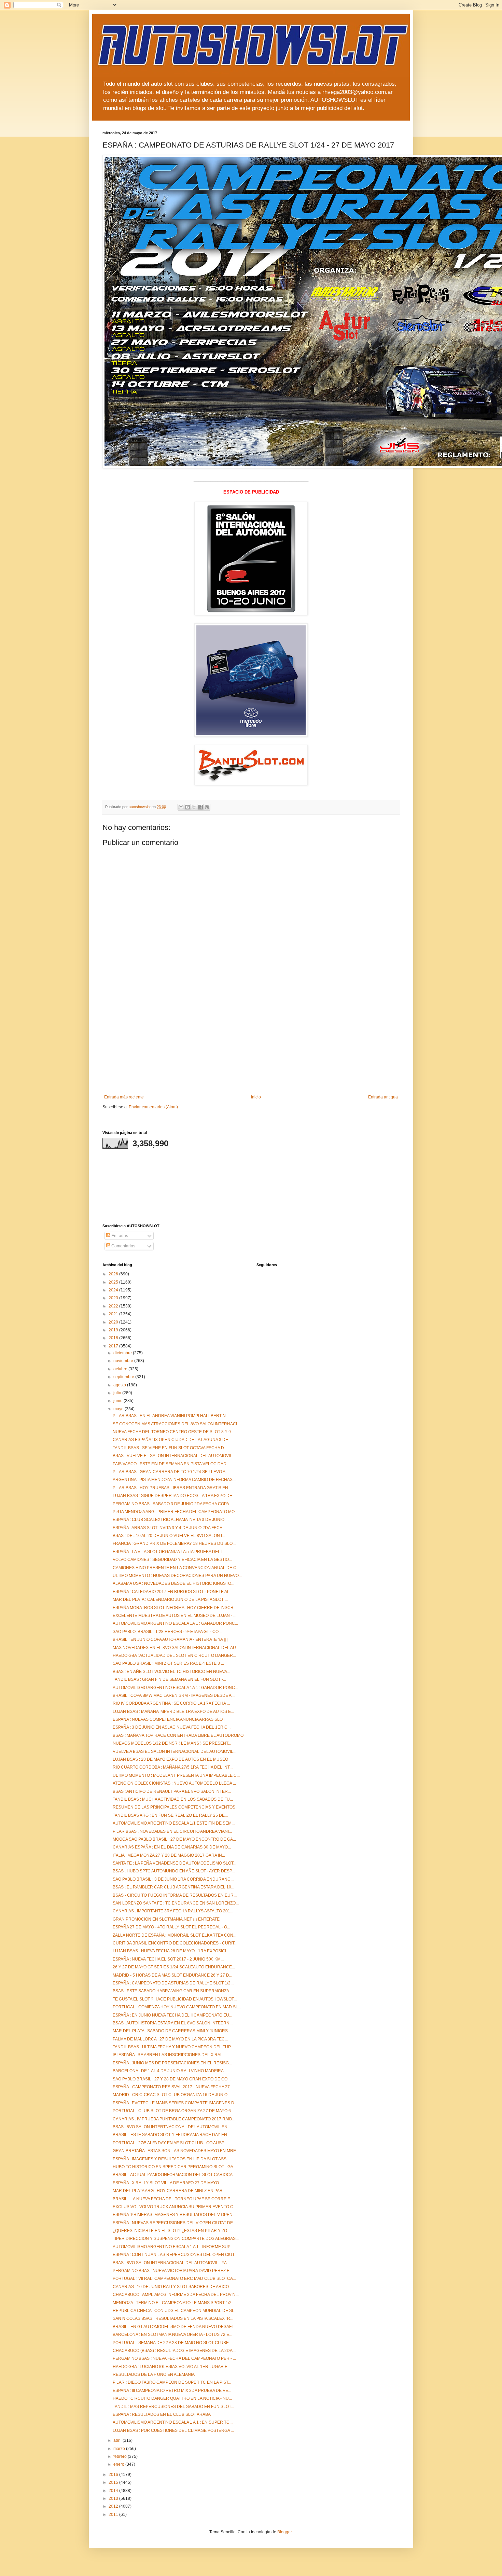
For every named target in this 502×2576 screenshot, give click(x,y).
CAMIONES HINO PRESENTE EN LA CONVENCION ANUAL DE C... (176, 1568)
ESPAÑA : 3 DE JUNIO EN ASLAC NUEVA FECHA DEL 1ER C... (172, 1727)
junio (118, 1401)
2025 (114, 1282)
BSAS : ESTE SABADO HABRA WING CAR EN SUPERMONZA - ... (174, 1991)
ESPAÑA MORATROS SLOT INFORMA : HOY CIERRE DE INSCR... (175, 1608)
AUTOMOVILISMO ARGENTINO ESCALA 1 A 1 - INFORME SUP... (173, 2247)
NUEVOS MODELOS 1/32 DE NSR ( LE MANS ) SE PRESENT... (172, 1743)
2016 (114, 2475)
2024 (114, 1290)
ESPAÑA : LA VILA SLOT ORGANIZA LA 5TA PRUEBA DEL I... (169, 1552)
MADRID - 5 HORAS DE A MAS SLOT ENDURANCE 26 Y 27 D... (172, 1975)
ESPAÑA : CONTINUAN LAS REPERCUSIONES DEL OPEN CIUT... (175, 2255)
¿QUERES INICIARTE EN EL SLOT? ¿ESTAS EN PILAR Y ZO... (171, 2231)
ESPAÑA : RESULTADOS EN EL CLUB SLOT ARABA (162, 2414)
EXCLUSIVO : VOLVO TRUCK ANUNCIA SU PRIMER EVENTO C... (175, 2207)
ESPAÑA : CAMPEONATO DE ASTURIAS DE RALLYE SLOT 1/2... (173, 1983)
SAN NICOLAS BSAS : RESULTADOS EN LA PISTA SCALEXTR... (173, 2318)
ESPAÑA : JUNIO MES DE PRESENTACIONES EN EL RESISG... (172, 2063)
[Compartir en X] (194, 807)
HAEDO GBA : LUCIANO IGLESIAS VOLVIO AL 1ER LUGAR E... (172, 2367)
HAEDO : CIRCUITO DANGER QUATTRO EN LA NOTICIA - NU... (172, 2398)
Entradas (119, 1236)
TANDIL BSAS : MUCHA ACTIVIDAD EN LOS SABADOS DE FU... (173, 1799)
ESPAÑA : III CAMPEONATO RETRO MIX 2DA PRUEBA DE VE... (172, 2391)
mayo (119, 1409)
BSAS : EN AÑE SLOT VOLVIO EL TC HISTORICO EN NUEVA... (171, 1672)
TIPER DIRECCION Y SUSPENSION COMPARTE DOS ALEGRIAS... (176, 2239)
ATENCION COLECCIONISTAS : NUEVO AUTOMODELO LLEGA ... (174, 1783)
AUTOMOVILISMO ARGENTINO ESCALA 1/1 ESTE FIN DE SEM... (174, 1823)
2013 (114, 2498)
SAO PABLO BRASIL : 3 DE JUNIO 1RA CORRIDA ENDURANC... (173, 1879)
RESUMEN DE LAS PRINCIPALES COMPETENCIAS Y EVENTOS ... (176, 1807)
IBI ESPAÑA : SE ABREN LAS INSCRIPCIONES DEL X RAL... (169, 2055)
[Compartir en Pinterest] (207, 807)
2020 (114, 1322)
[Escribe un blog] (187, 807)
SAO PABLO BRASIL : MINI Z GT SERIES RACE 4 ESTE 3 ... (168, 1663)
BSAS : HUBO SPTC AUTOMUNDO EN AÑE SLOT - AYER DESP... (174, 1871)
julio (118, 1393)
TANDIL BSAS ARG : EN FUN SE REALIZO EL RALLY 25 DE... (170, 1815)
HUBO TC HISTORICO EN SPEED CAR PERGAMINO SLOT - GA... (175, 2167)
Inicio (256, 1097)
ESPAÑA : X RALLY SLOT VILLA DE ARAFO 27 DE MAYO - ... (169, 2183)
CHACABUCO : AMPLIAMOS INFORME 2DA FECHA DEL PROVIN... (176, 2295)
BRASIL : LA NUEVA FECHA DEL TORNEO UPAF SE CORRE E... (173, 2199)
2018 (114, 1338)
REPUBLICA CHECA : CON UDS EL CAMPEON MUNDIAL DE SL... (175, 2311)
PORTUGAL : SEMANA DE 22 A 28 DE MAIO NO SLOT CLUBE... (172, 2343)
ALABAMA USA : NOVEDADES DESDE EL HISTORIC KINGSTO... (173, 1583)
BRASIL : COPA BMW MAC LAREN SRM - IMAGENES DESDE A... (174, 1695)
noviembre (124, 1361)
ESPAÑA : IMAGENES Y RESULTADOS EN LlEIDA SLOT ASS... (171, 2159)
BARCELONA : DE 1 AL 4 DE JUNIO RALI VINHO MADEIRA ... (170, 2071)
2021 (114, 1314)
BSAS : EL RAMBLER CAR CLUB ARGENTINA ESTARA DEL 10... (173, 1887)
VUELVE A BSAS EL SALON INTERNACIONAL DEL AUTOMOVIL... (175, 1751)
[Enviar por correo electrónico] (181, 807)
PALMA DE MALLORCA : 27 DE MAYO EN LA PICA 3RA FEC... (170, 2039)
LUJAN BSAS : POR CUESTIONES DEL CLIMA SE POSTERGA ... (173, 2430)
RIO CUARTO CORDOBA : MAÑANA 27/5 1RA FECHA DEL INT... (173, 1767)
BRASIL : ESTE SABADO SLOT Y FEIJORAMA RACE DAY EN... (171, 2135)
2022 (114, 1306)
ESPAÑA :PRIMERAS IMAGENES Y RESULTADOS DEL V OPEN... (174, 2215)
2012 (114, 2506)
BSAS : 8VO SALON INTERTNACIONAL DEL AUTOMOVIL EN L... (173, 2127)
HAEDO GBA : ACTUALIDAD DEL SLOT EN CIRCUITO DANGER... (174, 1656)
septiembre (124, 1377)
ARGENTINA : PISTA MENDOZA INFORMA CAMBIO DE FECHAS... (174, 1480)
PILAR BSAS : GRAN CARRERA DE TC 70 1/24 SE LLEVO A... (171, 1472)
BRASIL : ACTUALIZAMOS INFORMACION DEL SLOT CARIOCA (173, 2175)
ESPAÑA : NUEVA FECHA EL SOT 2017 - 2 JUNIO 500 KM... (168, 1959)
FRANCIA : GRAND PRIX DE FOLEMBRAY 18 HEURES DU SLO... (174, 1543)
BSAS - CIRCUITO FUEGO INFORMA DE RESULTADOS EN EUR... (175, 1895)
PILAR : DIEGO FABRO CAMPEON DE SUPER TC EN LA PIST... (172, 2382)
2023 (114, 1298)
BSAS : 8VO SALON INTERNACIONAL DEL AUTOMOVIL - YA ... (172, 2263)
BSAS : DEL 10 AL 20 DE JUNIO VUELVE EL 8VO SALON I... (169, 1536)
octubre (121, 1369)
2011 (114, 2515)
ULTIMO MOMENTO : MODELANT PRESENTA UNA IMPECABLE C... (176, 1775)
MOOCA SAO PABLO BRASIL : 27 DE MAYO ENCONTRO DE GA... (174, 1839)
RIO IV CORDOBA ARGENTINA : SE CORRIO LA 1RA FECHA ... (171, 1703)
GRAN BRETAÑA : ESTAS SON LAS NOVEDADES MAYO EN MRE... (176, 2151)
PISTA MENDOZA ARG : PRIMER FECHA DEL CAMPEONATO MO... (175, 1512)
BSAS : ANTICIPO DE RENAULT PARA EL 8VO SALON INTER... (172, 1791)
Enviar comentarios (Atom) (153, 1107)
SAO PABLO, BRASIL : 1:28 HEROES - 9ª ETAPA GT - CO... (167, 1632)
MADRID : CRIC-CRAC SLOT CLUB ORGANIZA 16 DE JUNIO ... (172, 2095)
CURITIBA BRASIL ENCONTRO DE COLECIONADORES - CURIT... (175, 1943)
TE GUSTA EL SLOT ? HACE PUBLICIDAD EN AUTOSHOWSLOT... (175, 1999)
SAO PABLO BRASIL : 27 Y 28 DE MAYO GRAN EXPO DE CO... (172, 2079)
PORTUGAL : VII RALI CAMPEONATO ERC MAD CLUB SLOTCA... (174, 2279)
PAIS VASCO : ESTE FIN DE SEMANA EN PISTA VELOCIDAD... (171, 1464)
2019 (114, 1330)
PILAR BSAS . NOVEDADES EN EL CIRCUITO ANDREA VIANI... (172, 1831)
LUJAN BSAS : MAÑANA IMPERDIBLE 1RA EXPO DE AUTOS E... (173, 1712)
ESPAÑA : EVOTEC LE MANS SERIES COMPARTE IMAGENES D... (175, 2103)
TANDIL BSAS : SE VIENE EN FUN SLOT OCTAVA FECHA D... (170, 1448)
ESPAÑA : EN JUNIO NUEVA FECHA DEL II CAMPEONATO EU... (172, 2015)
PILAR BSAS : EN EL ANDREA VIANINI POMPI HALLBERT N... (171, 1416)
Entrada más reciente (124, 1097)
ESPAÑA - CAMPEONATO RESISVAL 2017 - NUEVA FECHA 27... (173, 2087)
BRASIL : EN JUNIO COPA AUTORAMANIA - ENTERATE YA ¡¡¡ (170, 1639)
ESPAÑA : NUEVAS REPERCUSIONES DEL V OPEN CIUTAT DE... (174, 2223)
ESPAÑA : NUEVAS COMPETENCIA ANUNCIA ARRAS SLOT (169, 1719)
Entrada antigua (383, 1097)
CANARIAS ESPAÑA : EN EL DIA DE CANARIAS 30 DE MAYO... (172, 1847)
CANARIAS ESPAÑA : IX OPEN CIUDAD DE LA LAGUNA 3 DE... (172, 1440)
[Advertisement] (251, 1043)
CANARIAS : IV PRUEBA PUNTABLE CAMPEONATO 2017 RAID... (174, 2119)
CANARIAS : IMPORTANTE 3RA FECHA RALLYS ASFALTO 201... (173, 1911)
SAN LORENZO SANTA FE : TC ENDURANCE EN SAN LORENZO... (176, 1903)
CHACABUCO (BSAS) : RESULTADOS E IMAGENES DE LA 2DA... (174, 2351)
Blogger (284, 2532)
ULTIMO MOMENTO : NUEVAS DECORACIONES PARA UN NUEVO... (177, 1576)
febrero (121, 2456)
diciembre (123, 1353)
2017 (114, 1346)
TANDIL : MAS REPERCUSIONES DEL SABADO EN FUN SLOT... (173, 2407)
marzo (120, 2449)
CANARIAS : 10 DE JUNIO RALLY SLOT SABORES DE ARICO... (172, 2287)
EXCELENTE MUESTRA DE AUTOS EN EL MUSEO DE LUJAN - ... (175, 1616)
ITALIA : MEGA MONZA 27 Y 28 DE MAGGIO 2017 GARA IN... (169, 1855)
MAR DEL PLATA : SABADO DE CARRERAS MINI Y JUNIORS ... (172, 2031)
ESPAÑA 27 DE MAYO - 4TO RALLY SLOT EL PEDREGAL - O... (171, 1927)
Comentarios (123, 1246)
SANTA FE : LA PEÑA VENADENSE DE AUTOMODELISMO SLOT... (175, 1863)
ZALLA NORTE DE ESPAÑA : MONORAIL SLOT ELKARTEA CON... (175, 1935)
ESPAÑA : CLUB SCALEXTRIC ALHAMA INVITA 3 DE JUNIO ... (171, 1520)
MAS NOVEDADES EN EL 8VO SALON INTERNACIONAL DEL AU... (176, 1648)
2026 (114, 1274)
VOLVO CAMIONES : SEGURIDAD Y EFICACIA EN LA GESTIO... (172, 1560)
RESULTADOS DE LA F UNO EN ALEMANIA (154, 2374)
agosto (120, 1385)
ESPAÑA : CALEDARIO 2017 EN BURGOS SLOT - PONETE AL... (173, 1592)
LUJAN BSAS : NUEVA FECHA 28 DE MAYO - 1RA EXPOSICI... (171, 1951)
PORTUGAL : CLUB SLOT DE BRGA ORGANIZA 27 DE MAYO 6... (173, 2111)
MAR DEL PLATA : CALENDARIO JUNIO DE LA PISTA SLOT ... (170, 1599)
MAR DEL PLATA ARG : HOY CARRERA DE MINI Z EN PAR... (169, 2191)
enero (119, 2464)
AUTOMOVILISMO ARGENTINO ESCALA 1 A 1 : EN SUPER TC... (173, 2422)
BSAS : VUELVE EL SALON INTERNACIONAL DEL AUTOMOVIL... (174, 1456)
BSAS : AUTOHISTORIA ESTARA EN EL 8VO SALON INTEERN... (173, 2023)
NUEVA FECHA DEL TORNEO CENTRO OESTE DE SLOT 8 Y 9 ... (174, 1432)
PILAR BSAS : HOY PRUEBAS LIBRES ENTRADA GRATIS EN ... (172, 1488)
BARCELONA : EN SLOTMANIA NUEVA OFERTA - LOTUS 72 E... (172, 2335)
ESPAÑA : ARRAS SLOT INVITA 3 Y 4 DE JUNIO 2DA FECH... (169, 1528)
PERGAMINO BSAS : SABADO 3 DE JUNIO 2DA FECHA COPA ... (173, 1504)
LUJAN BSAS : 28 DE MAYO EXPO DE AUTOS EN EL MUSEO (170, 1759)
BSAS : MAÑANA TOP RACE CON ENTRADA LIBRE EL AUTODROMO (178, 1735)
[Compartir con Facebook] (200, 807)
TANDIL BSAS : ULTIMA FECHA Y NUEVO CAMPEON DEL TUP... (173, 2047)
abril (118, 2440)
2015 (114, 2482)
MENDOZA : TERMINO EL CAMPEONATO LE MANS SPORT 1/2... (174, 2303)
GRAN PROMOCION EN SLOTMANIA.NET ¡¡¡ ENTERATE (166, 1919)
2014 (114, 2491)
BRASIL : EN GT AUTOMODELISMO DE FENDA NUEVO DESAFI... (174, 2327)
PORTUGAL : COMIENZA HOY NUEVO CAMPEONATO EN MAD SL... (177, 2007)
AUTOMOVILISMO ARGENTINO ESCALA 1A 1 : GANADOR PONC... (175, 1623)
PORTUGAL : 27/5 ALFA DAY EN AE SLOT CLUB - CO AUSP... (170, 2143)
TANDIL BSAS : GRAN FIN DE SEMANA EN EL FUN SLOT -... (169, 1679)
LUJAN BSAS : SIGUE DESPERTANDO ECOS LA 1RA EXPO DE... (174, 1496)
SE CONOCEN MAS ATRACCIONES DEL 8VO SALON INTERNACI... (176, 1424)
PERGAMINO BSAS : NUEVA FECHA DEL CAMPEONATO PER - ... (174, 2358)
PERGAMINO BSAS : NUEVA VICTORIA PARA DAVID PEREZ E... (173, 2271)
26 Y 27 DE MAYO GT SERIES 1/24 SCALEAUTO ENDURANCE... (174, 1967)
